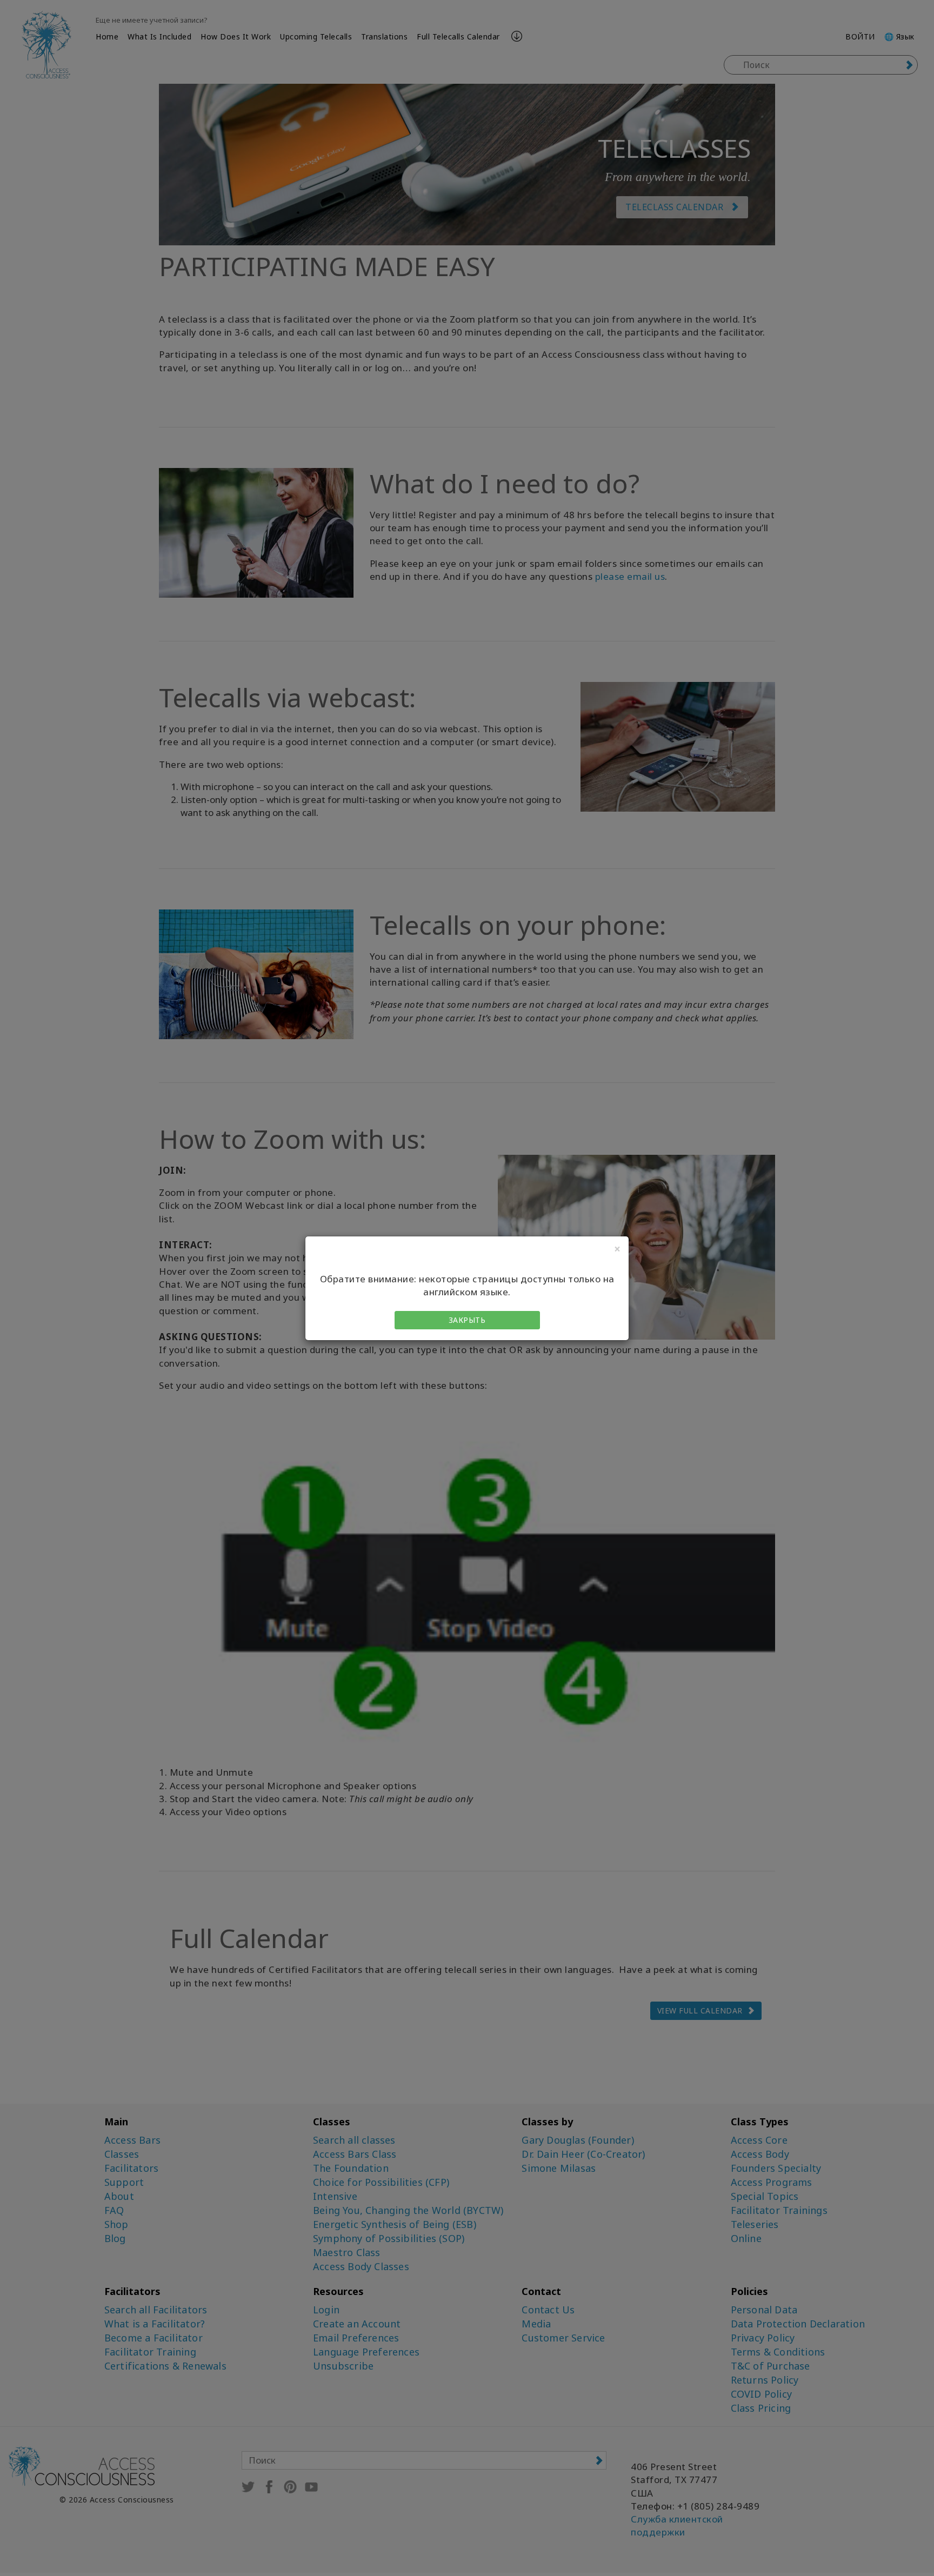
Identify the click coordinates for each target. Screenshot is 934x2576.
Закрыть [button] (467, 1320)
